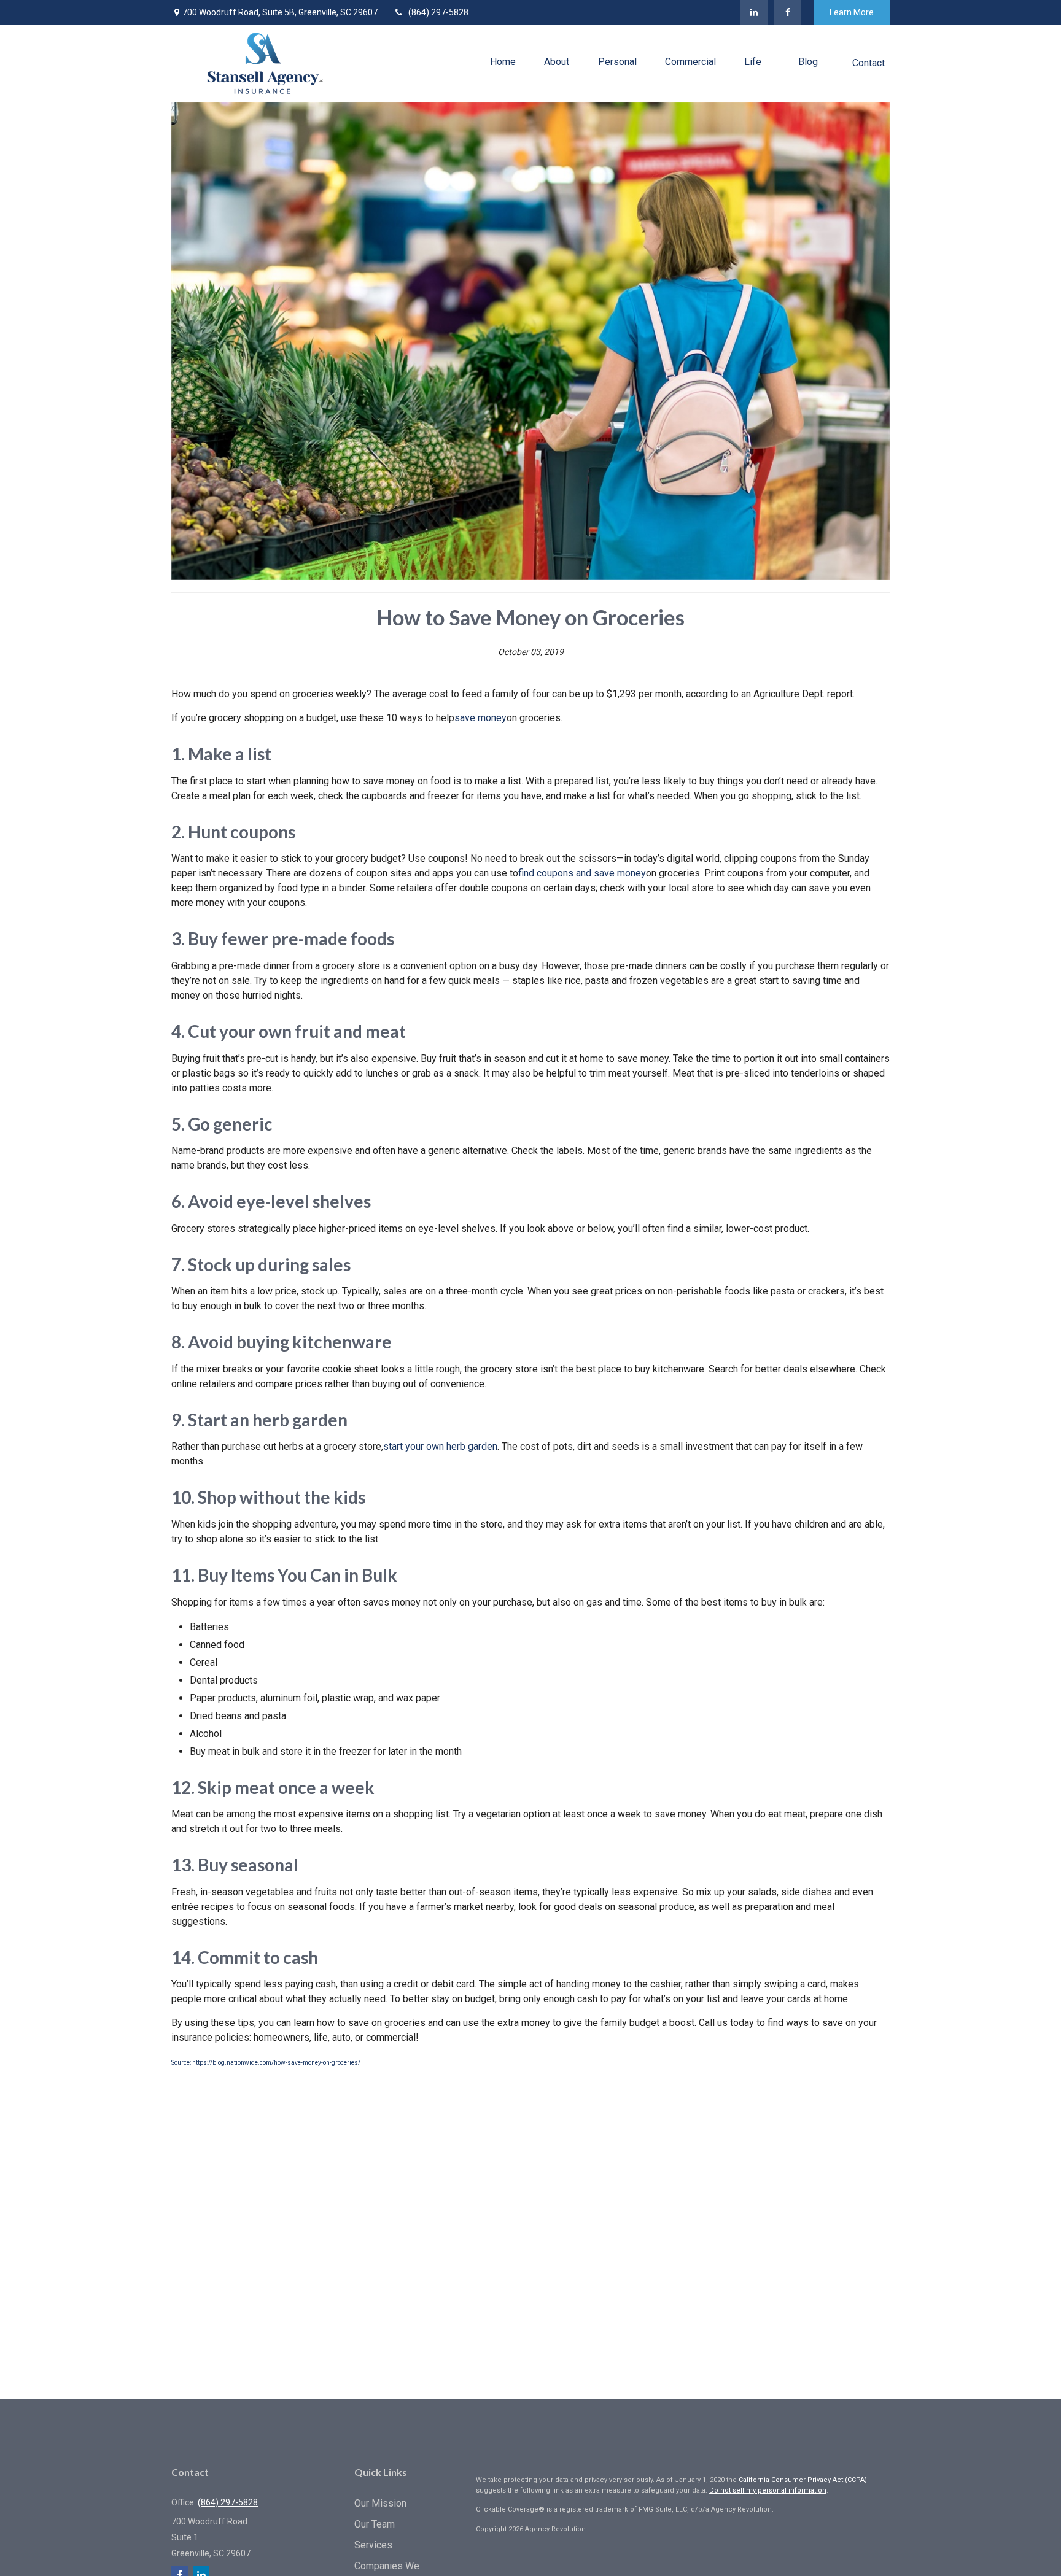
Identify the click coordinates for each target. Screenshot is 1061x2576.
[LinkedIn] (754, 12)
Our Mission (380, 2503)
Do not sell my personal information (768, 2490)
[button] (503, 62)
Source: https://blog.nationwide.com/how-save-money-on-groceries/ (266, 2063)
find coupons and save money (582, 873)
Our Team (375, 2524)
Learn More (852, 12)
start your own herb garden (440, 1446)
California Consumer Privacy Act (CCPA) (803, 2480)
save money (480, 718)
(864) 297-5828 (438, 12)
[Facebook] (787, 12)
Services (373, 2545)
